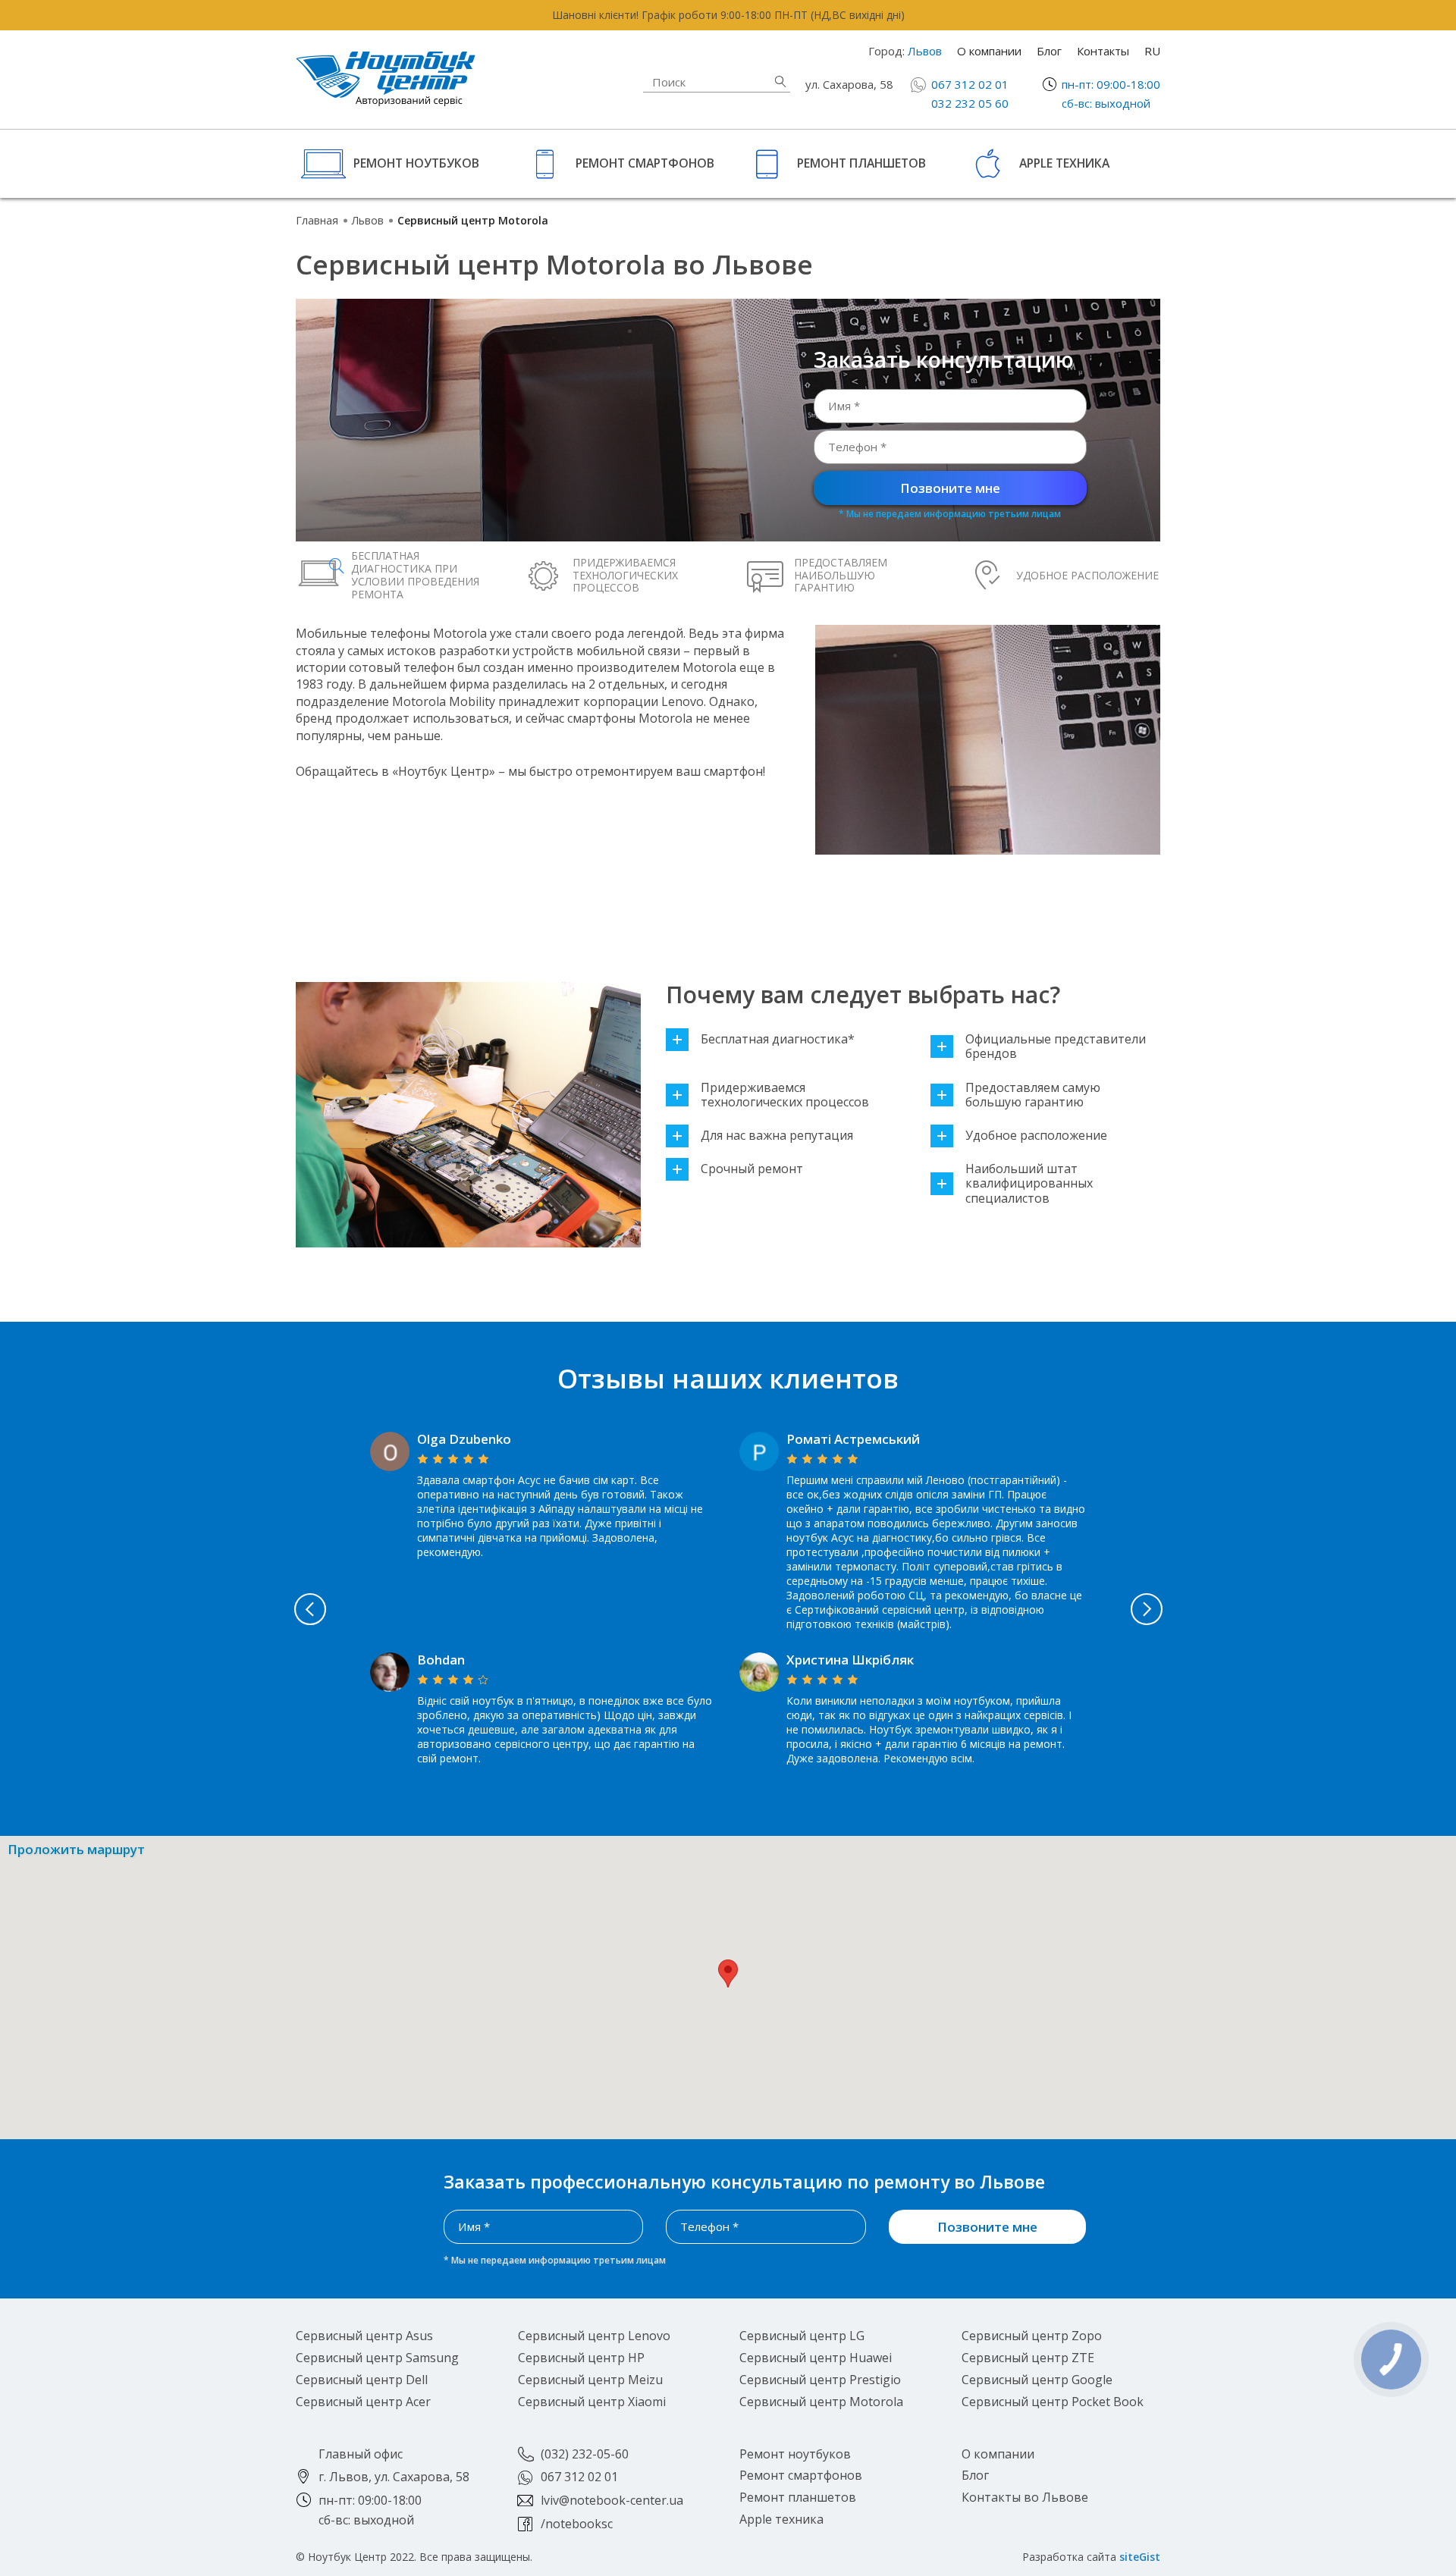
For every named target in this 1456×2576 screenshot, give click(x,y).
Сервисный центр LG (802, 2336)
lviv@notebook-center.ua (612, 2500)
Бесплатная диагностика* (778, 1039)
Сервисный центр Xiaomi (592, 2402)
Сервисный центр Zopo (1032, 2336)
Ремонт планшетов (861, 163)
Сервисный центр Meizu (590, 2380)
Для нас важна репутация (777, 1136)
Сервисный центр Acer (363, 2402)
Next (1147, 1609)
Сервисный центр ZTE (1028, 2358)
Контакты (1103, 51)
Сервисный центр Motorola (821, 2402)
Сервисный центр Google (1037, 2380)
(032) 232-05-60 (585, 2454)
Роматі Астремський (853, 1439)
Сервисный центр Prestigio (820, 2380)
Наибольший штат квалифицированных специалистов (1029, 1184)
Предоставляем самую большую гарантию (1033, 1095)
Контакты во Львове (1025, 2497)
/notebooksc (577, 2524)
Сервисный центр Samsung (377, 2358)
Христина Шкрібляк (850, 1660)
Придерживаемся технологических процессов (785, 1095)
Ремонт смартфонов (645, 163)
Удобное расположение (1036, 1136)
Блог (1049, 51)
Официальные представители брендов (1056, 1046)
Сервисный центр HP (581, 2358)
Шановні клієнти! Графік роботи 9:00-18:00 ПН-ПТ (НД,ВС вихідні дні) (728, 15)
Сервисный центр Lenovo (594, 2336)
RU (1152, 51)
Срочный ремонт (752, 1169)
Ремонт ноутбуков (416, 163)
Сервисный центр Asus (364, 2336)
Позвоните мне (950, 488)
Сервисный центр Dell (362, 2380)
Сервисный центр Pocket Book (1053, 2402)
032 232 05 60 (970, 103)
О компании (989, 51)
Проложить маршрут (76, 1850)
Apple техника (1064, 163)
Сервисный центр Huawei (816, 2358)
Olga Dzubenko (464, 1439)
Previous (310, 1609)
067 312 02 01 (970, 84)
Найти (780, 82)
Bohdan (441, 1660)
